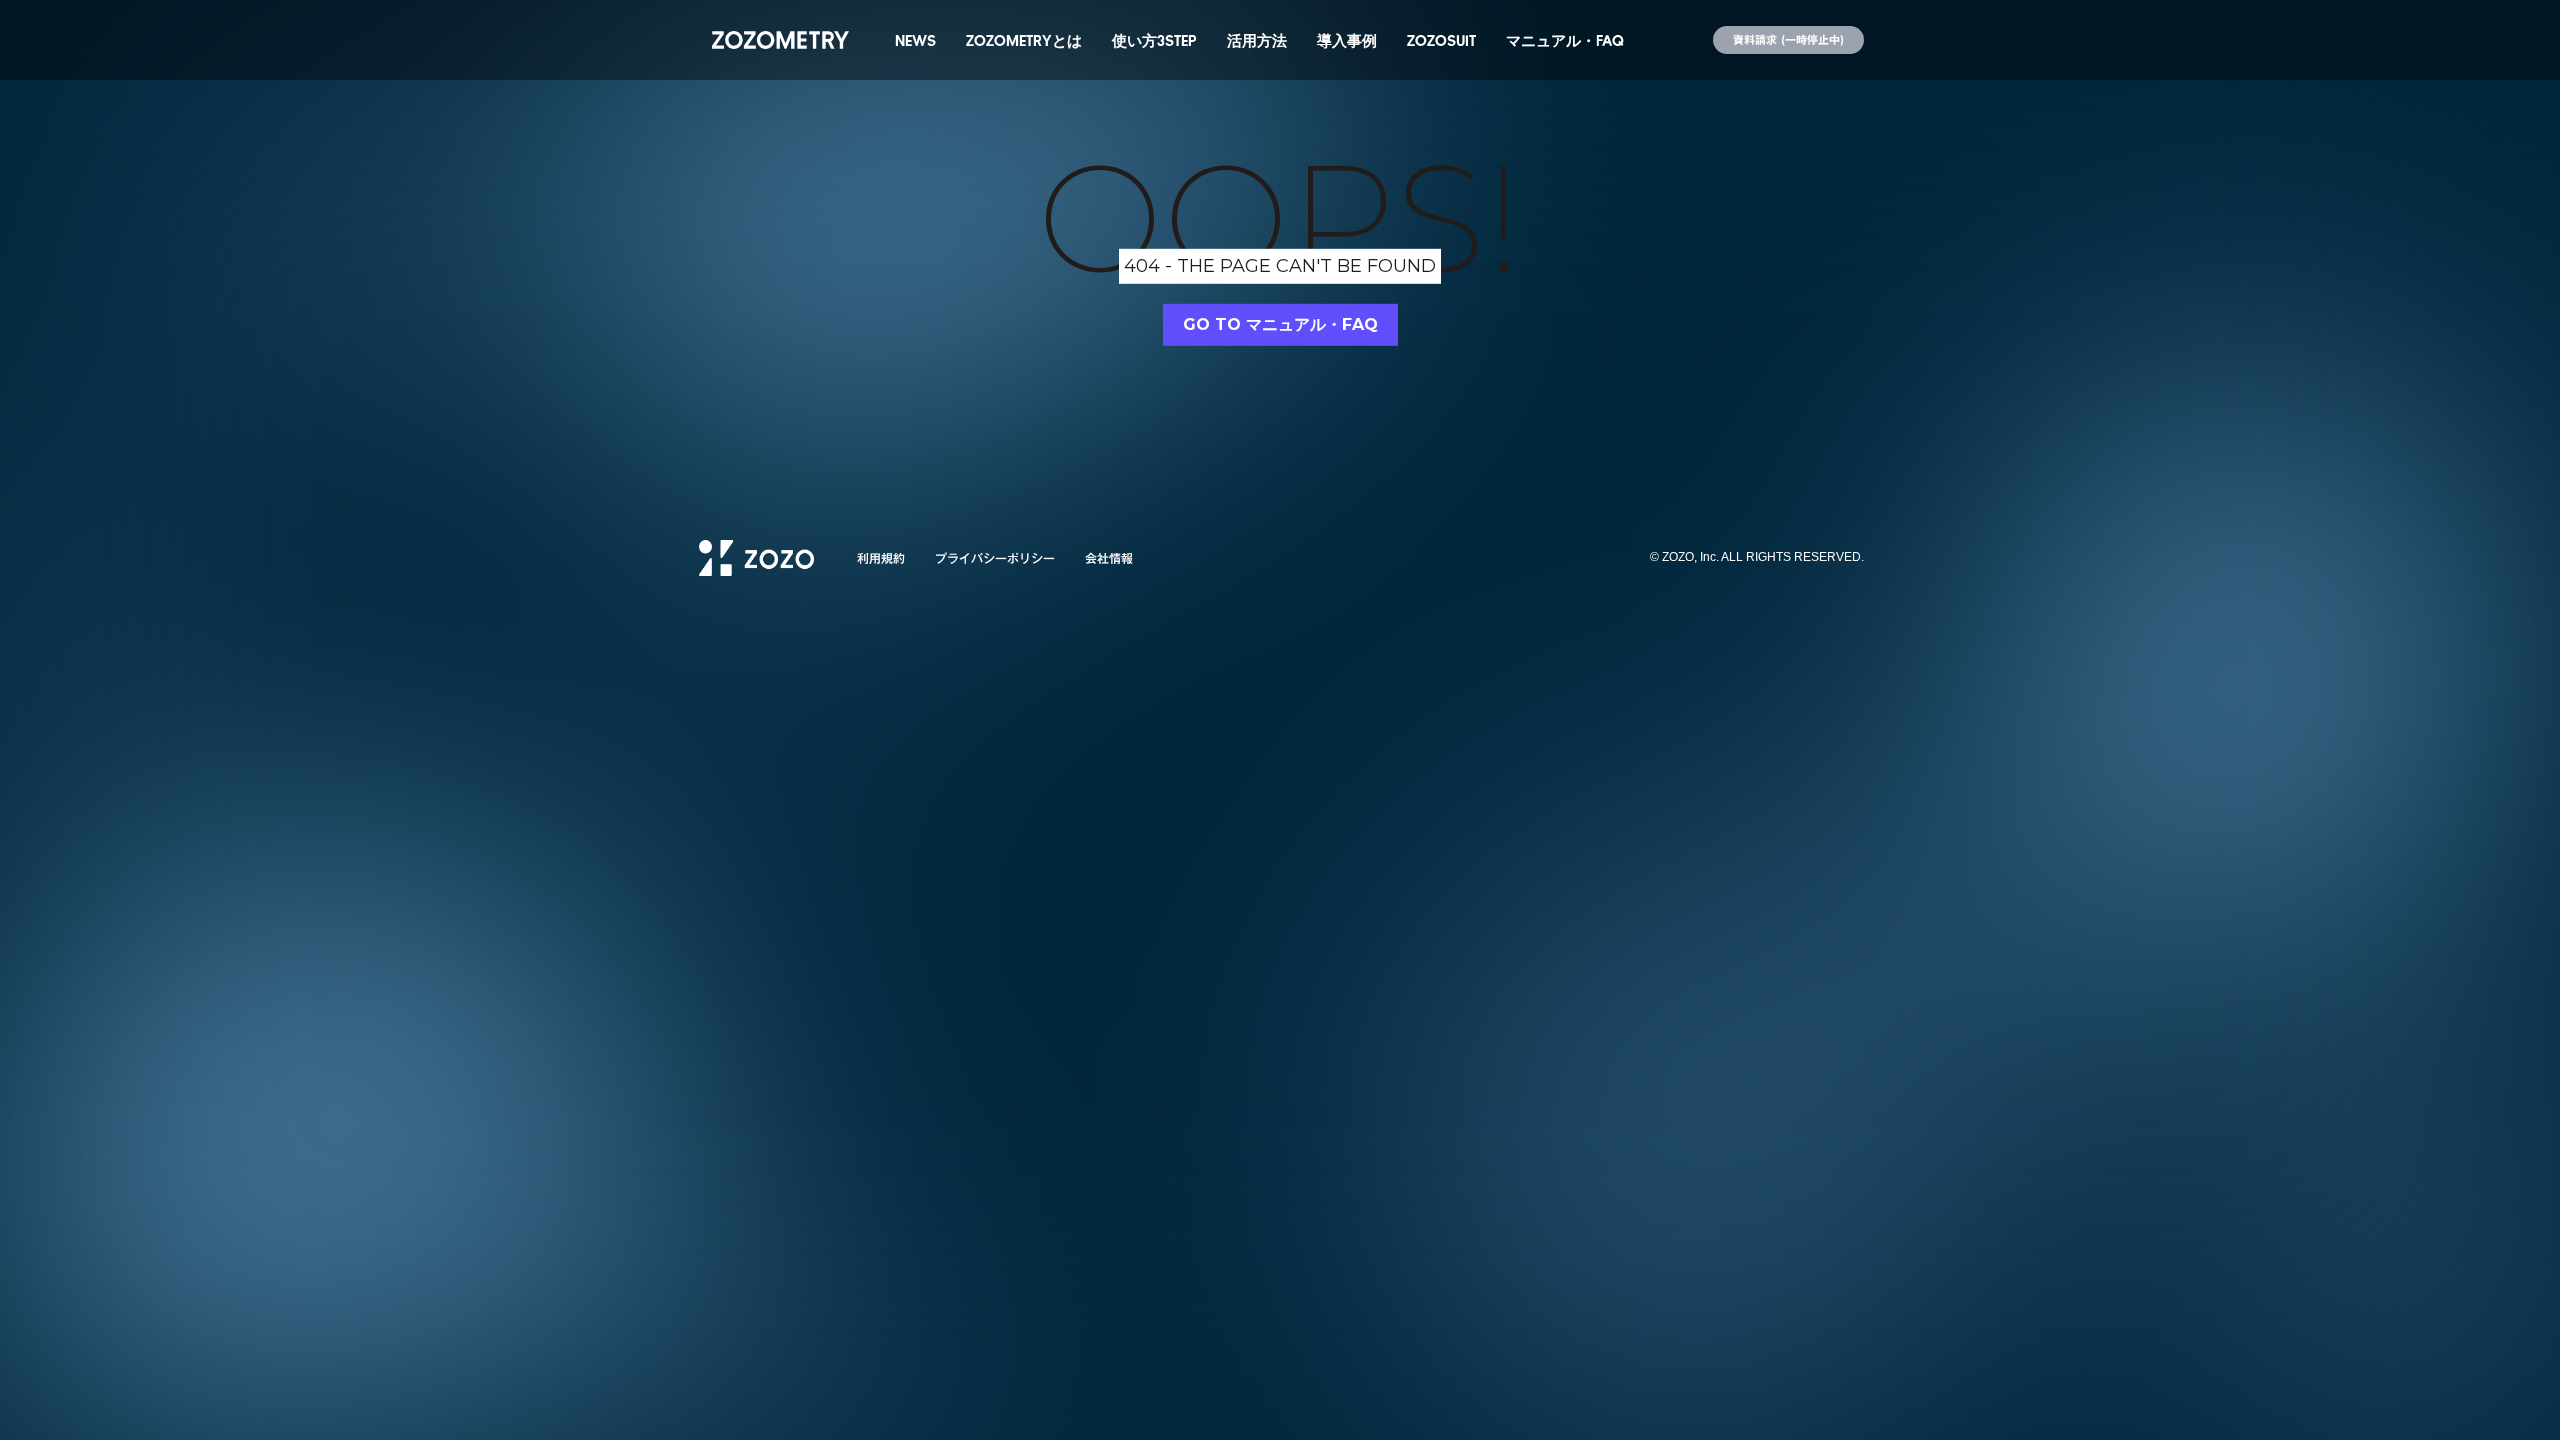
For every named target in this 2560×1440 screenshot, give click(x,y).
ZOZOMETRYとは (1024, 40)
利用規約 (881, 558)
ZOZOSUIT (1441, 40)
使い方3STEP (1154, 40)
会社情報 (1109, 558)
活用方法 (1257, 40)
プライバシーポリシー (995, 558)
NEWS (915, 40)
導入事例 (1347, 40)
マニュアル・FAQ (1565, 40)
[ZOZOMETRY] (780, 40)
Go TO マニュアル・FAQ (1280, 324)
